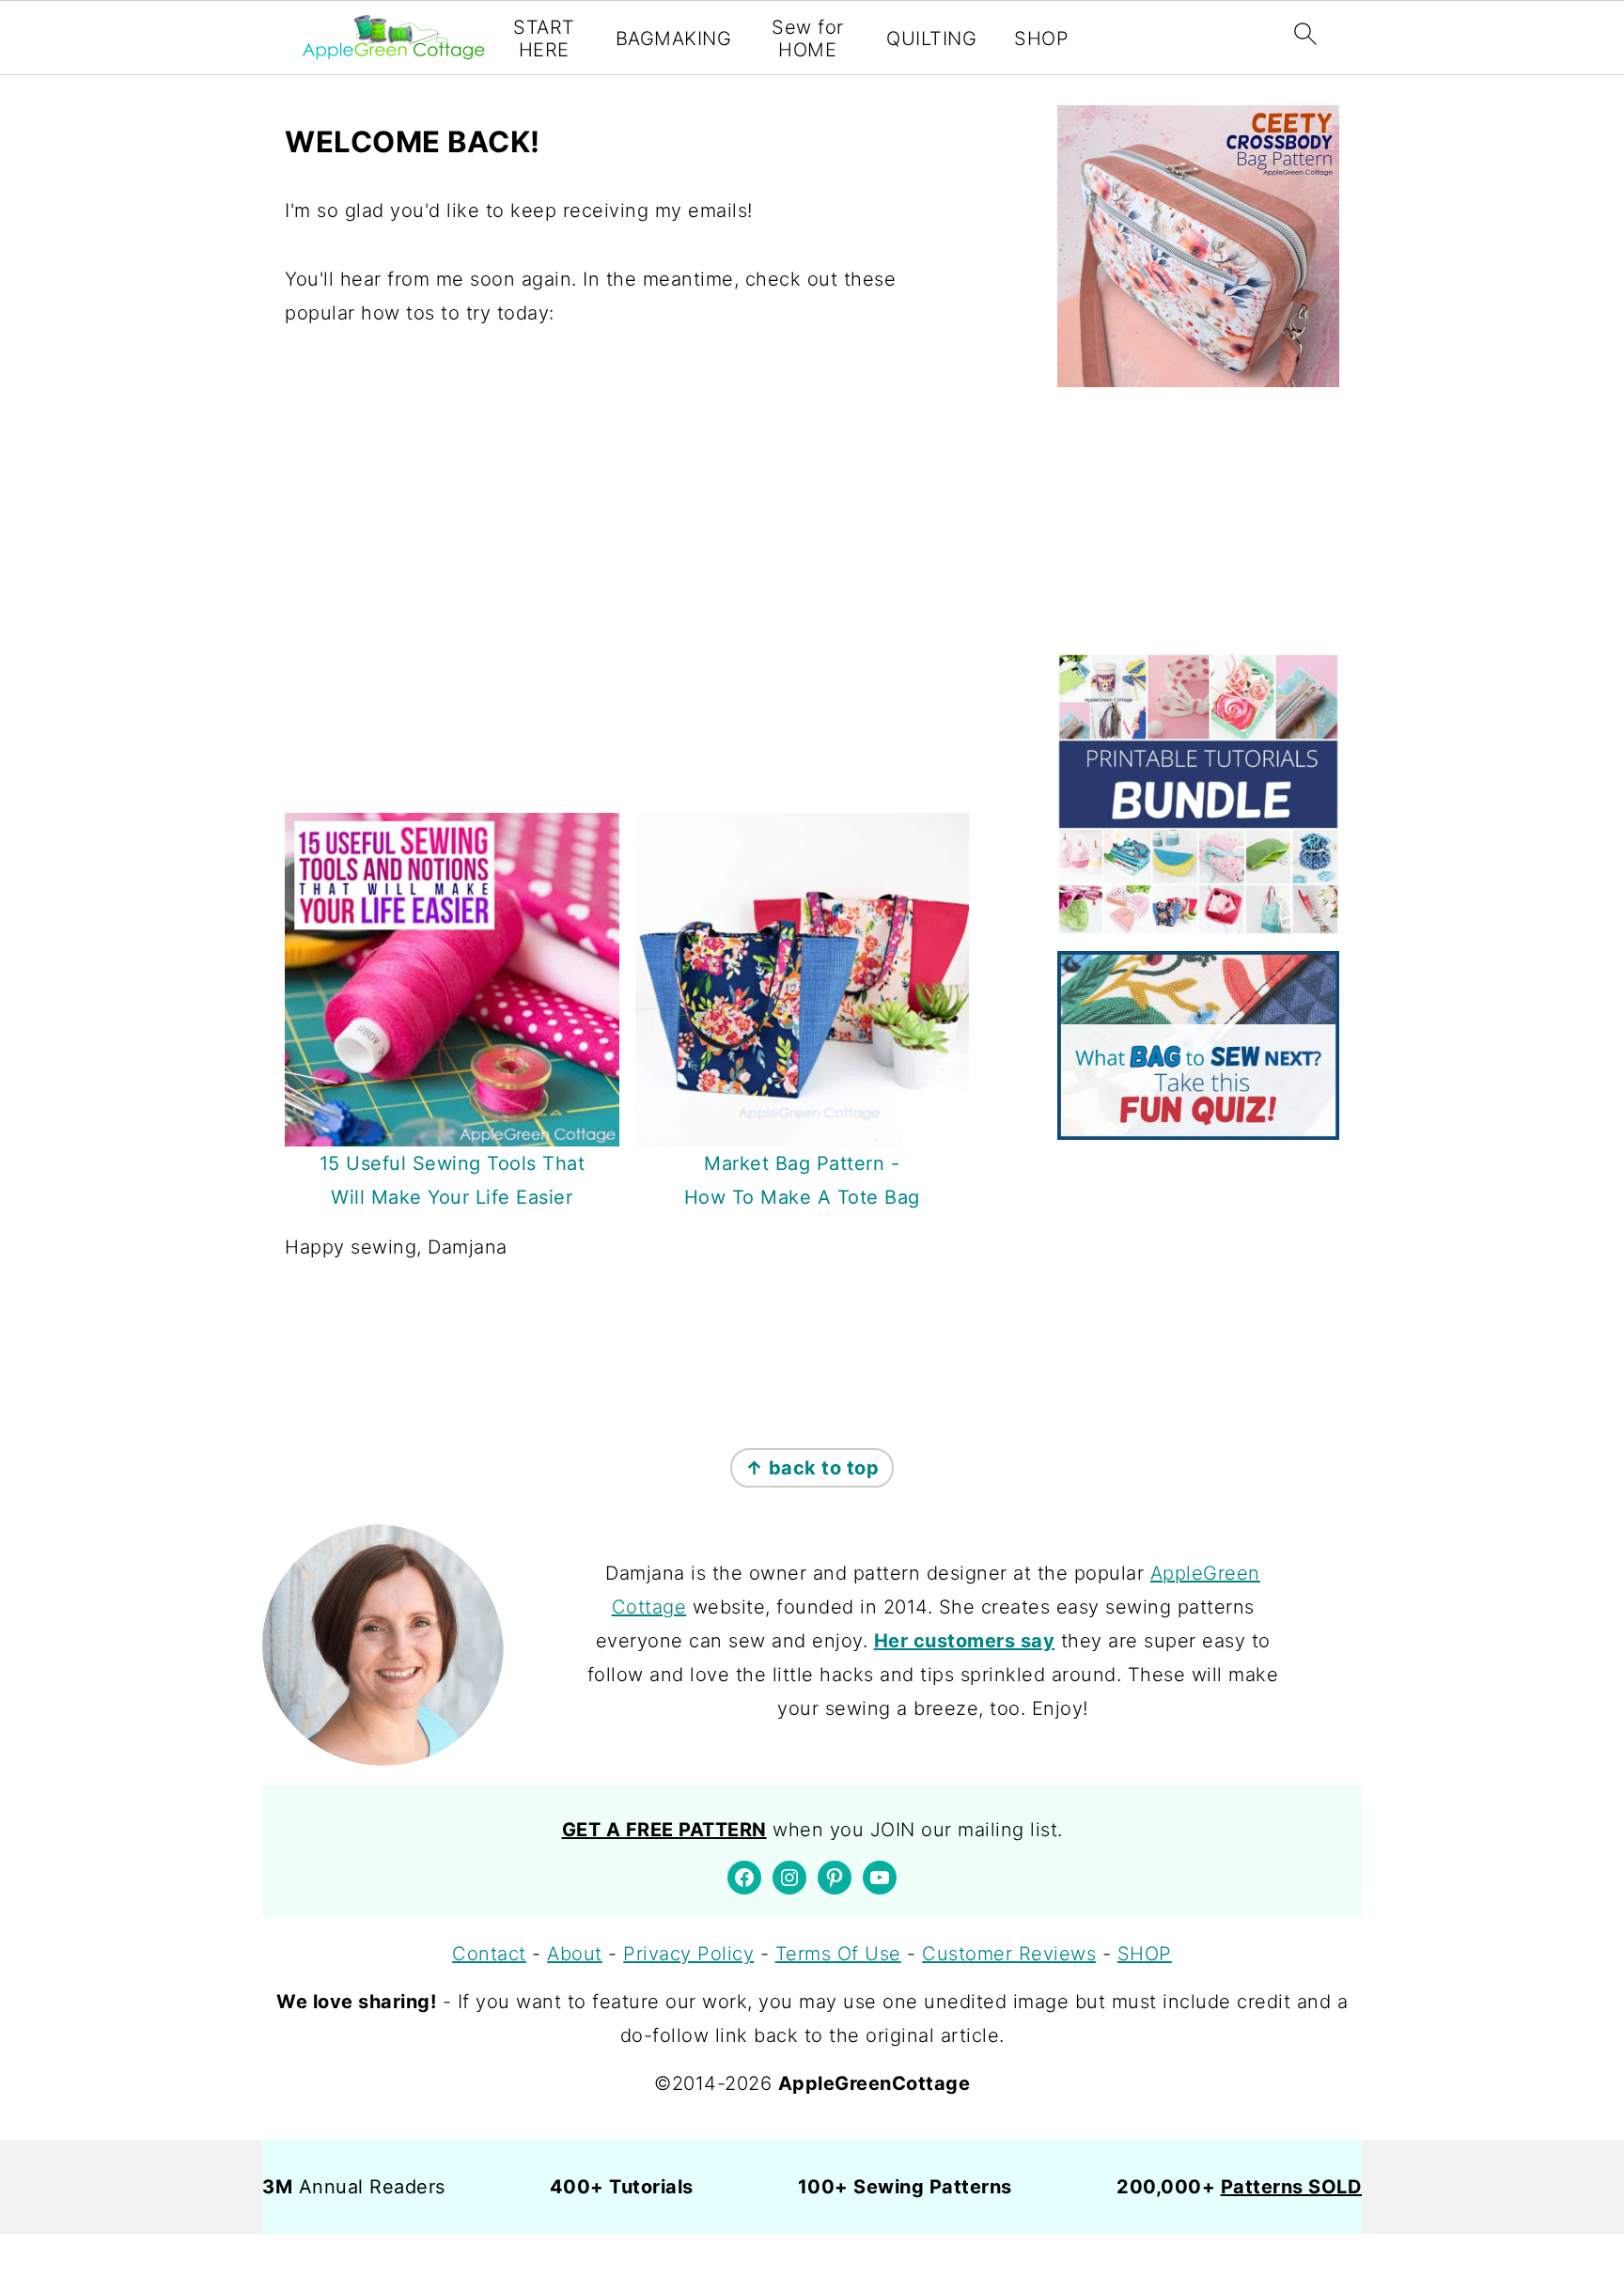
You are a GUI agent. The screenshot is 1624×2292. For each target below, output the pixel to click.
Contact (489, 1954)
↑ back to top (812, 1468)
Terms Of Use (838, 1954)
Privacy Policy (688, 1954)
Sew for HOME (808, 39)
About (575, 1954)
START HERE (544, 39)
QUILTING (931, 39)
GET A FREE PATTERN (664, 1830)
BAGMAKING (674, 39)
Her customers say (965, 1641)
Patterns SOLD (1292, 2187)
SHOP (1041, 39)
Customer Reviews (1009, 1954)
